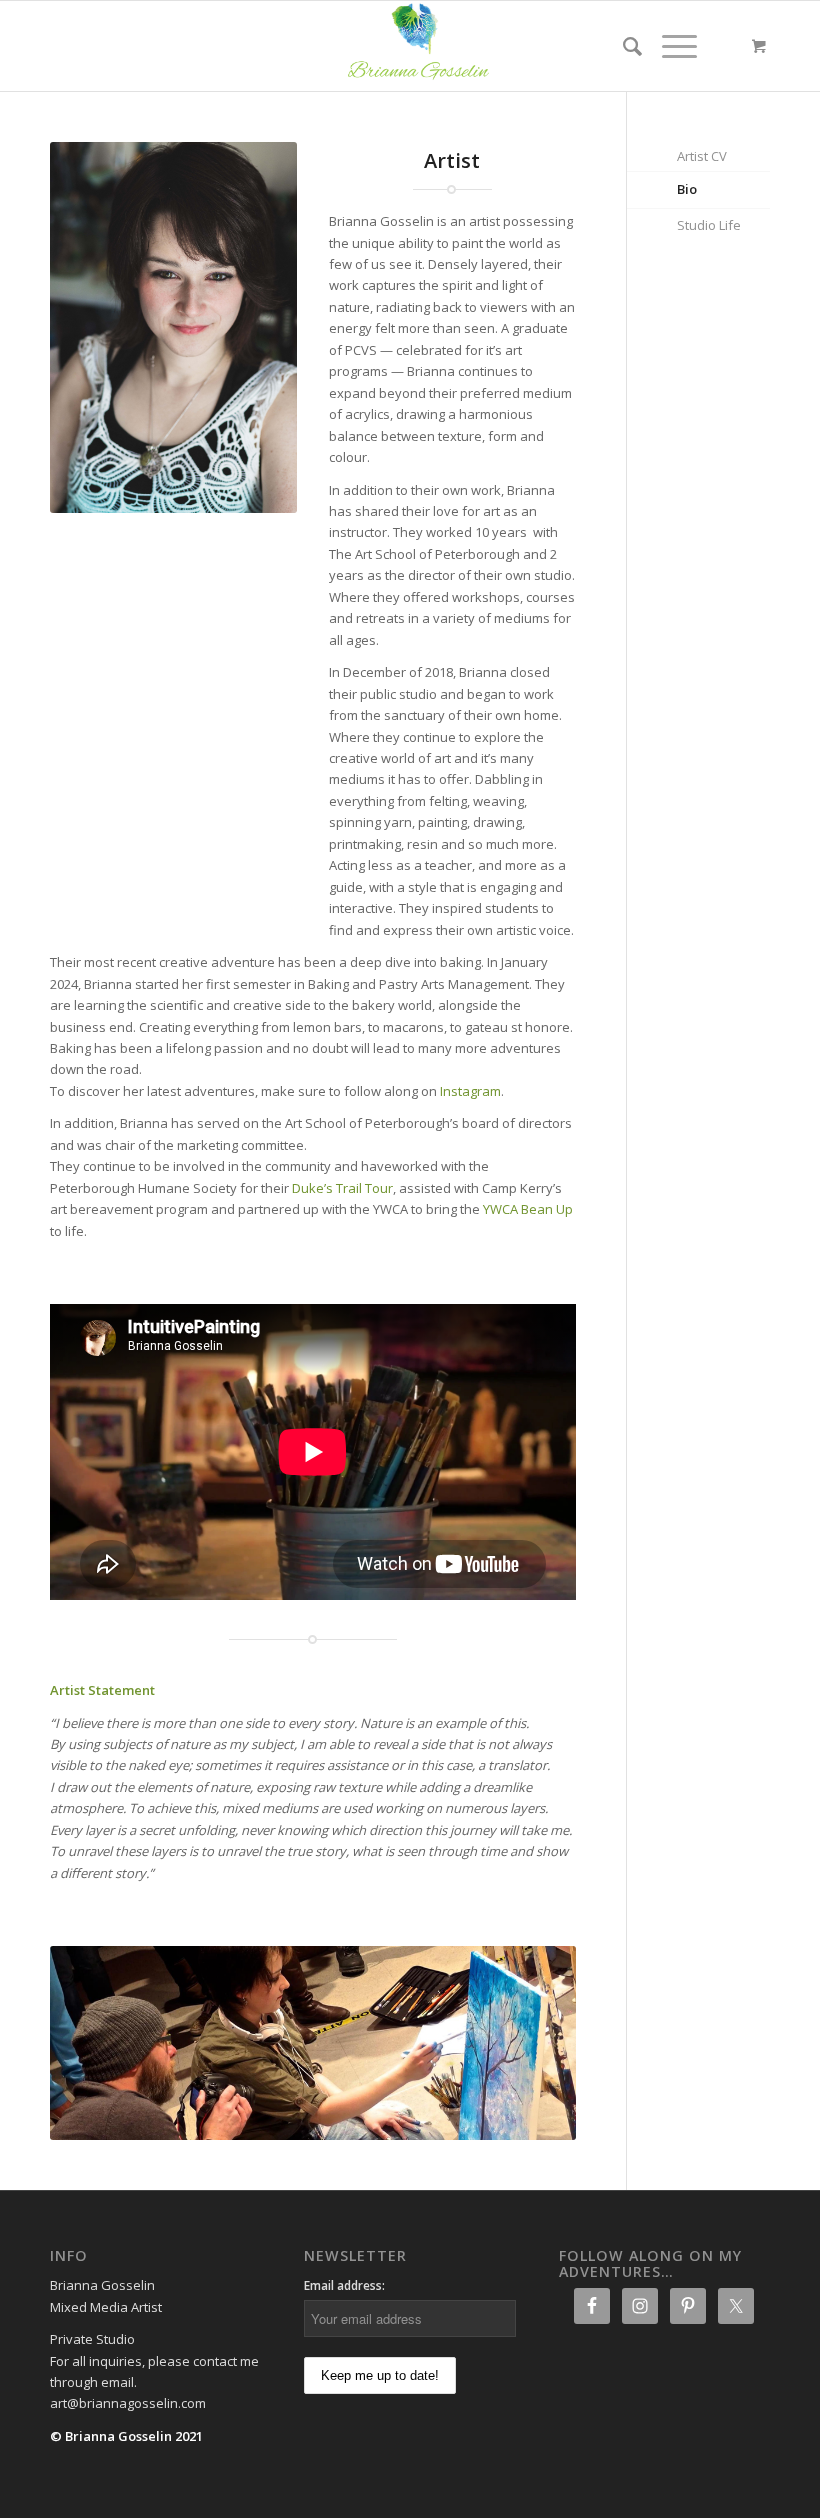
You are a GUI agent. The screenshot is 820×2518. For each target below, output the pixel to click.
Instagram (470, 1091)
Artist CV (702, 156)
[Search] (622, 46)
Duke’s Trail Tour (342, 1188)
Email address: (344, 2285)
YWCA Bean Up (528, 1209)
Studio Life (709, 225)
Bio (687, 189)
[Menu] (669, 46)
